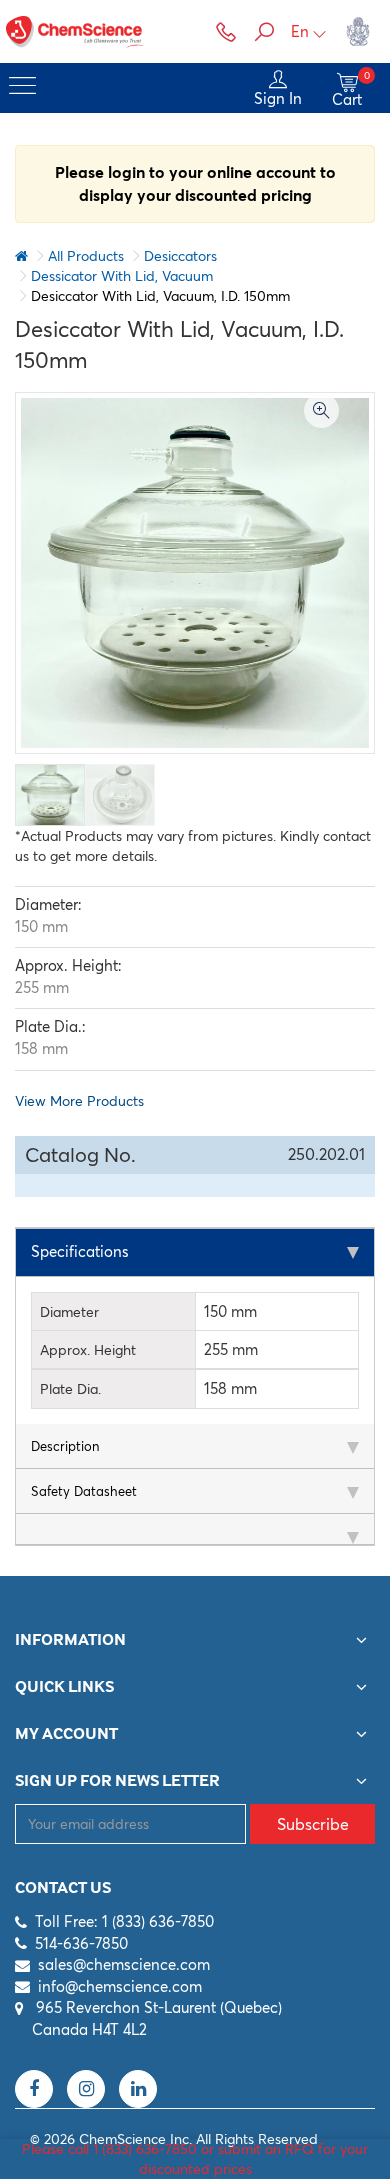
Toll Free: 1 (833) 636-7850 (124, 1921)
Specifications (80, 1251)
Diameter (69, 1312)
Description (65, 1446)
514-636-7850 (81, 1943)
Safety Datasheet (84, 1491)
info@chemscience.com (120, 1986)
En (300, 31)
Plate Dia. (70, 1389)
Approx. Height (88, 1350)
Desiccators (180, 256)
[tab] (195, 1252)
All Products (86, 256)
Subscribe (313, 1824)
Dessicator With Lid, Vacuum (122, 276)
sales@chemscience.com (124, 1964)
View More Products (79, 1101)
